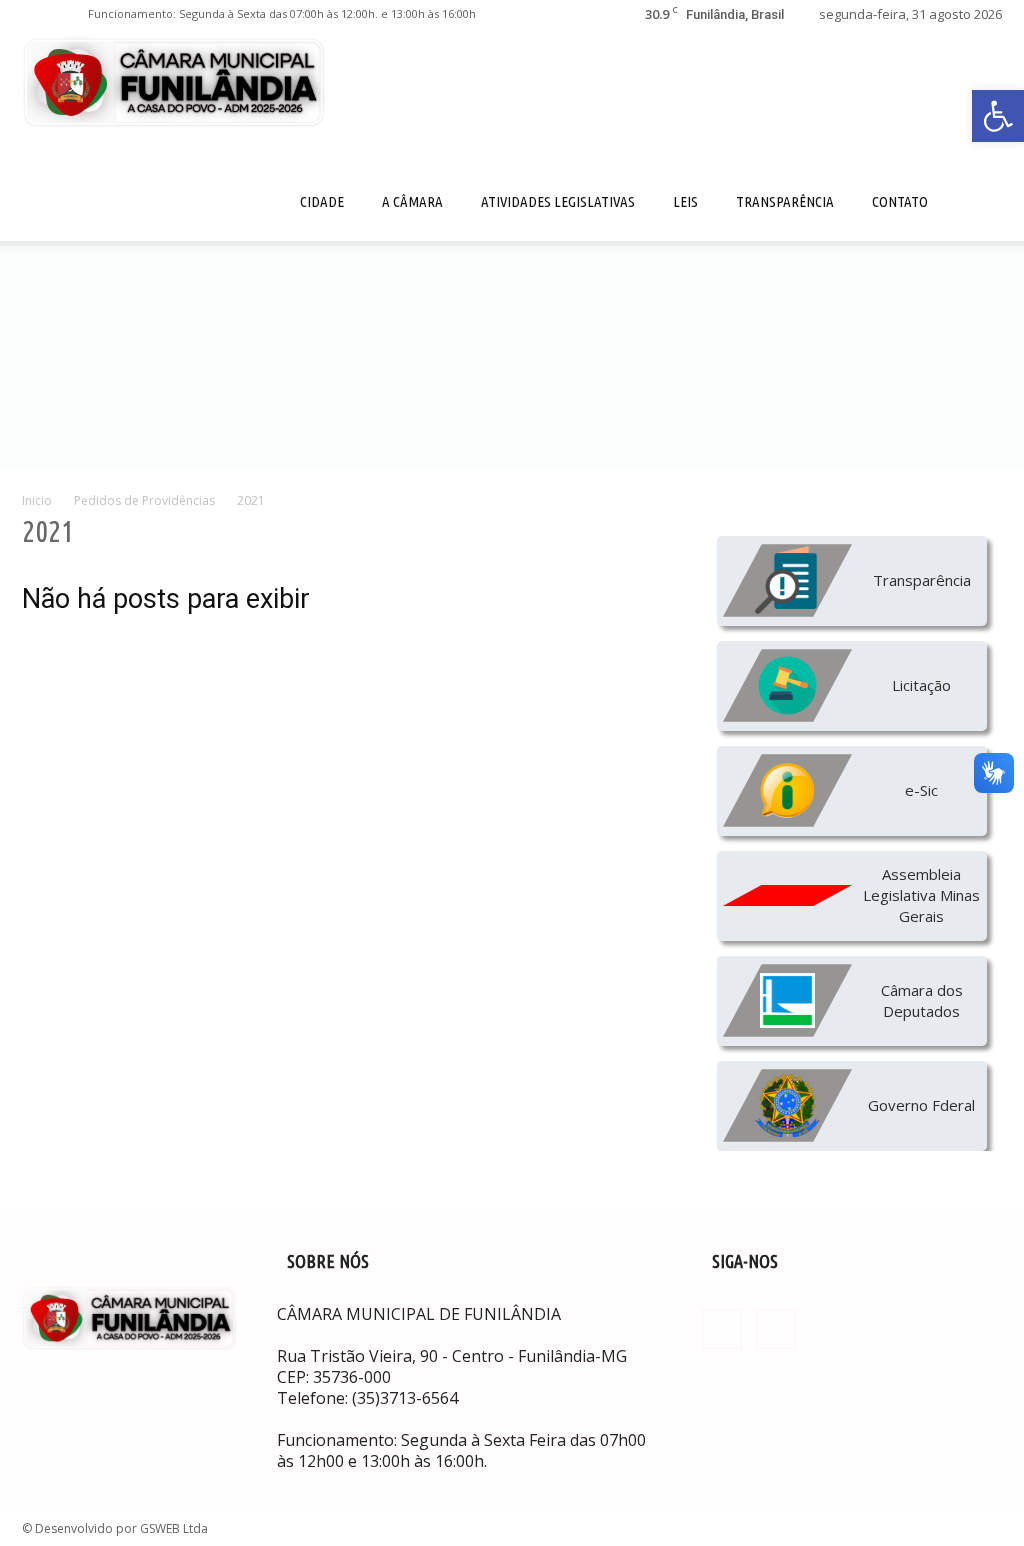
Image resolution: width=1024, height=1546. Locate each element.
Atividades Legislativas (558, 201)
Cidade (322, 201)
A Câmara (412, 201)
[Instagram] (70, 14)
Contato (900, 201)
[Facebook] (37, 14)
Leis (685, 201)
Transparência (785, 201)
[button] (998, 116)
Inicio (37, 500)
